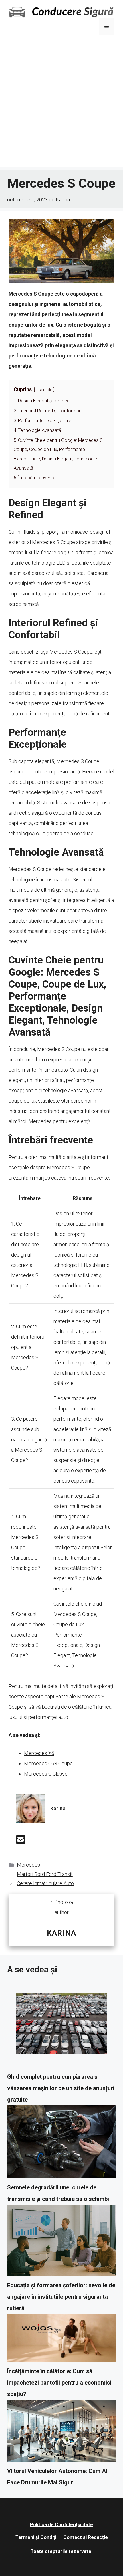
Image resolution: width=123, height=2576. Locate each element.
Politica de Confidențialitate (61, 2524)
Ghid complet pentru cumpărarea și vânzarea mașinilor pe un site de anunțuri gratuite (61, 2088)
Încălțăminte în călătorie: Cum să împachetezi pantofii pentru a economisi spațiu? (59, 2383)
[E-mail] (21, 1842)
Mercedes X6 (39, 1753)
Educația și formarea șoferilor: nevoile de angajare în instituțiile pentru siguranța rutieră (61, 2297)
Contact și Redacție (86, 2537)
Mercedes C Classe (46, 1774)
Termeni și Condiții (36, 2537)
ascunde (44, 390)
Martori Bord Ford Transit (45, 1874)
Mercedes (28, 1865)
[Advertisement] (61, 105)
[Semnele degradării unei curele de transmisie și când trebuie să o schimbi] (61, 2143)
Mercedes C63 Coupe (48, 1763)
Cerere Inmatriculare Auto (45, 1883)
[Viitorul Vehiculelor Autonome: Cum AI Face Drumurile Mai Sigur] (61, 2432)
